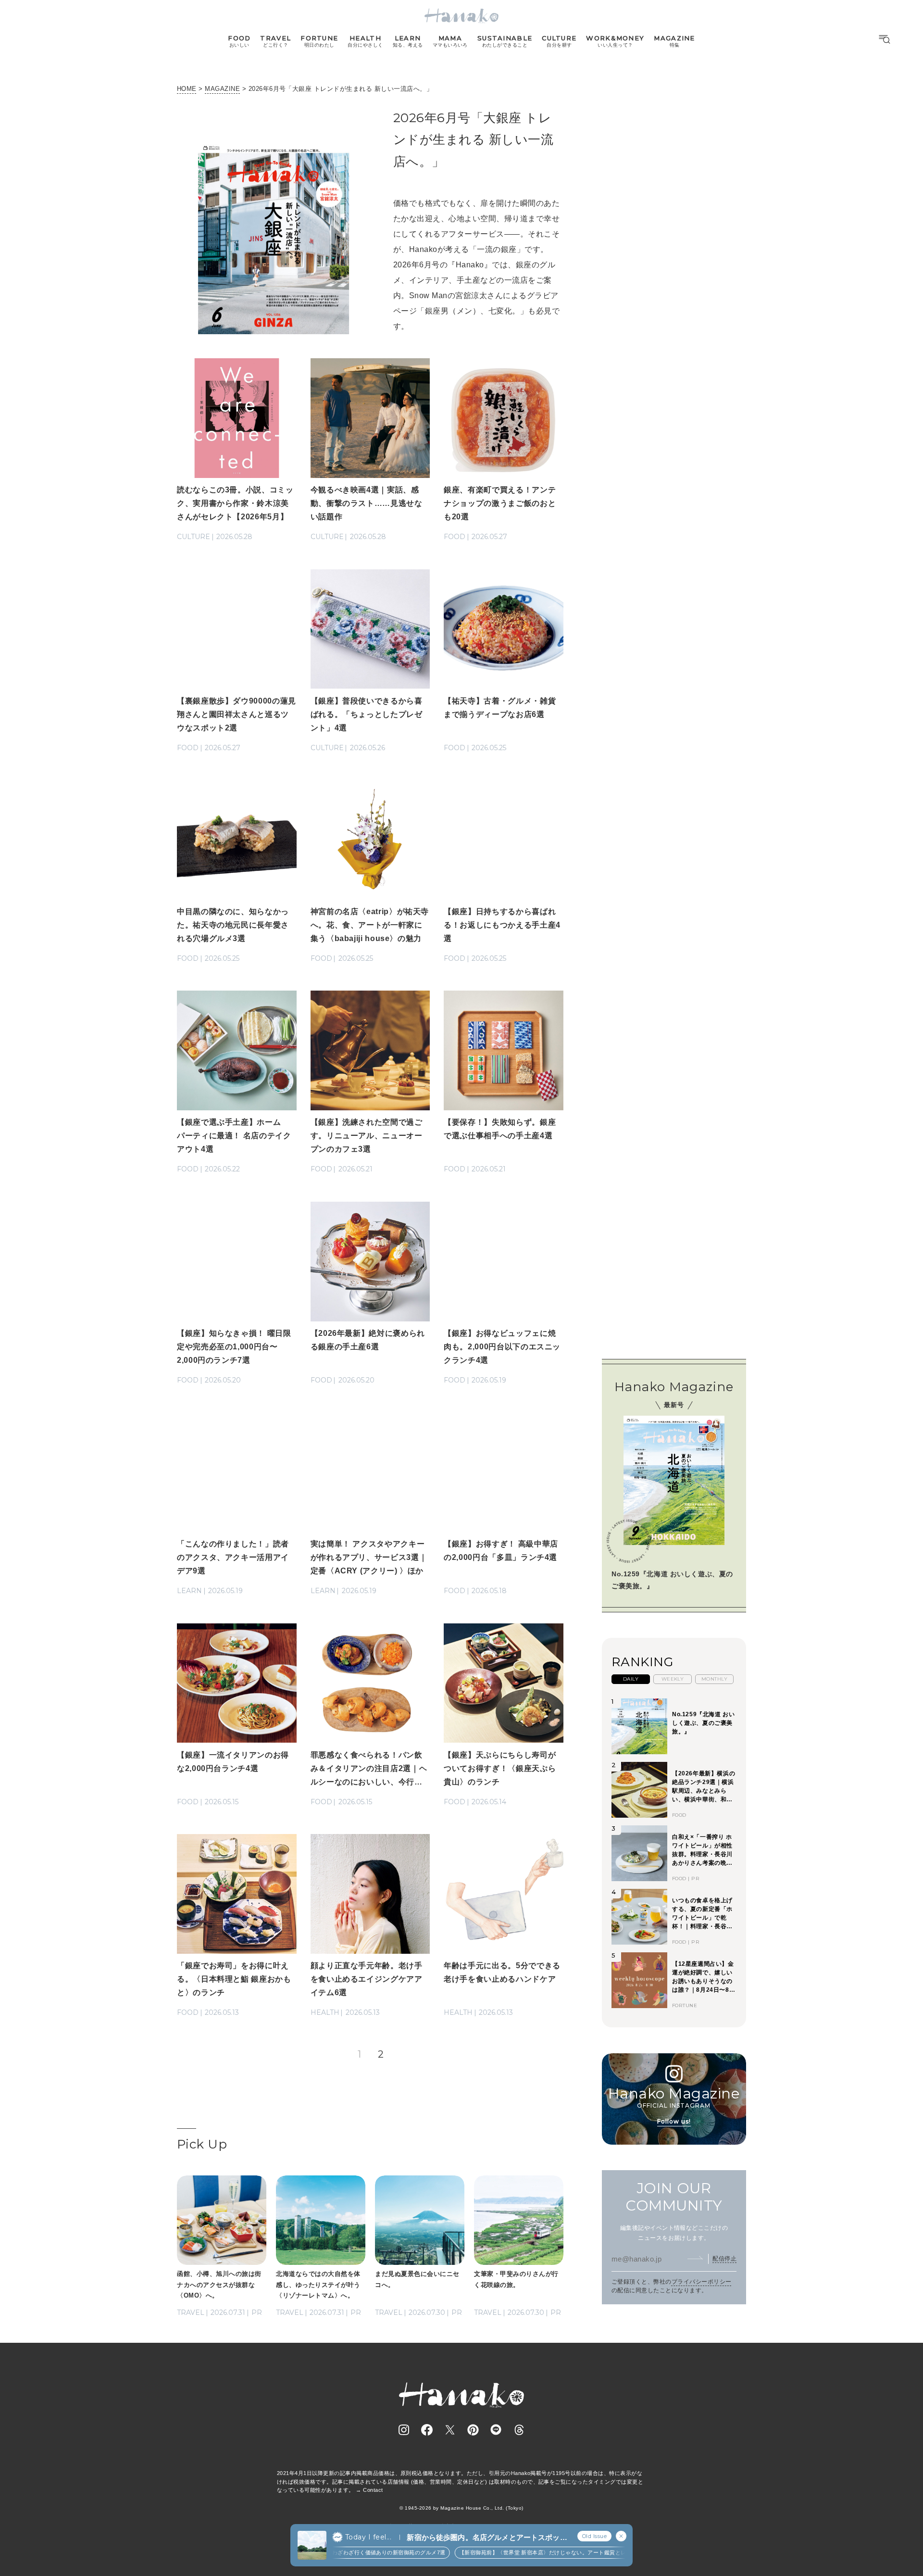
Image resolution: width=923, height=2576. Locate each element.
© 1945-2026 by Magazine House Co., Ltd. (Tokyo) (461, 2508)
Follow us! (674, 2121)
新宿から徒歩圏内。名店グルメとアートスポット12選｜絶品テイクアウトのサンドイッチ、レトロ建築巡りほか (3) (487, 2538)
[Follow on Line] (496, 2430)
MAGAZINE (222, 89)
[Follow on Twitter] (450, 2430)
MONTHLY (714, 1679)
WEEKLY (673, 1679)
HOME (187, 89)
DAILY (631, 1679)
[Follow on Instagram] (404, 2430)
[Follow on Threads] (519, 2430)
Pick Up (202, 2144)
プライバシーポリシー (702, 2282)
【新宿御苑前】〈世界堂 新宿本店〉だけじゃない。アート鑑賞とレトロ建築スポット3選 (543, 2552)
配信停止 (724, 2259)
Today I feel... (368, 2537)
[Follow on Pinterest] (473, 2430)
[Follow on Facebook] (427, 2430)
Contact (373, 2490)
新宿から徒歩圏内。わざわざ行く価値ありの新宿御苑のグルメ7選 (337, 2552)
